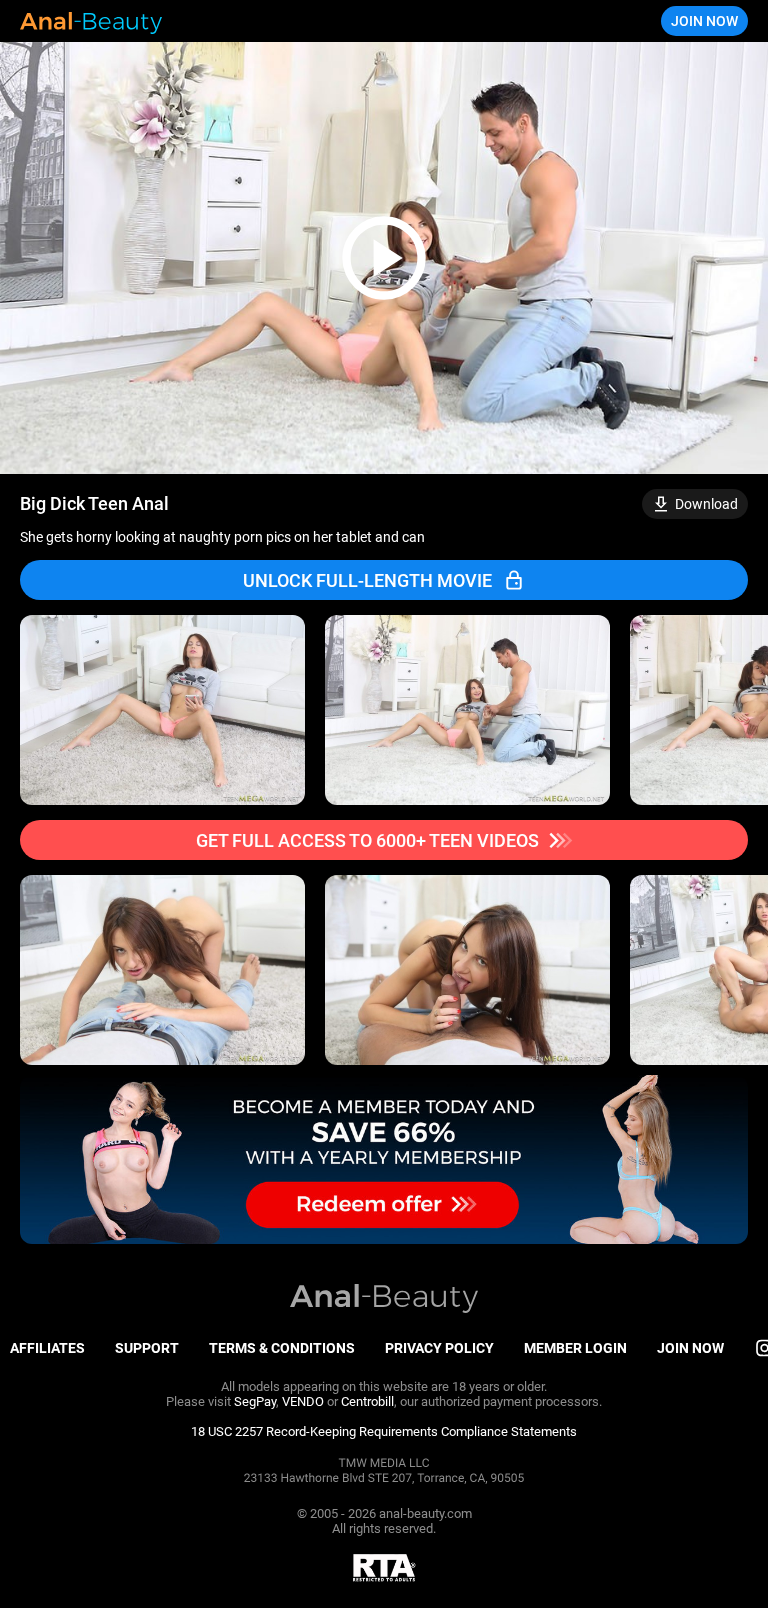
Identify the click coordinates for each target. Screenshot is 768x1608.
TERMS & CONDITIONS (282, 1348)
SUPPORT (147, 1348)
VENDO (303, 1401)
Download (706, 504)
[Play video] (384, 258)
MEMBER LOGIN (575, 1348)
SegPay (255, 1401)
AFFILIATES (47, 1348)
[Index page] (91, 21)
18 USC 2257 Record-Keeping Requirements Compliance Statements (384, 1431)
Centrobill (367, 1401)
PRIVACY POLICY (439, 1348)
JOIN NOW (704, 21)
